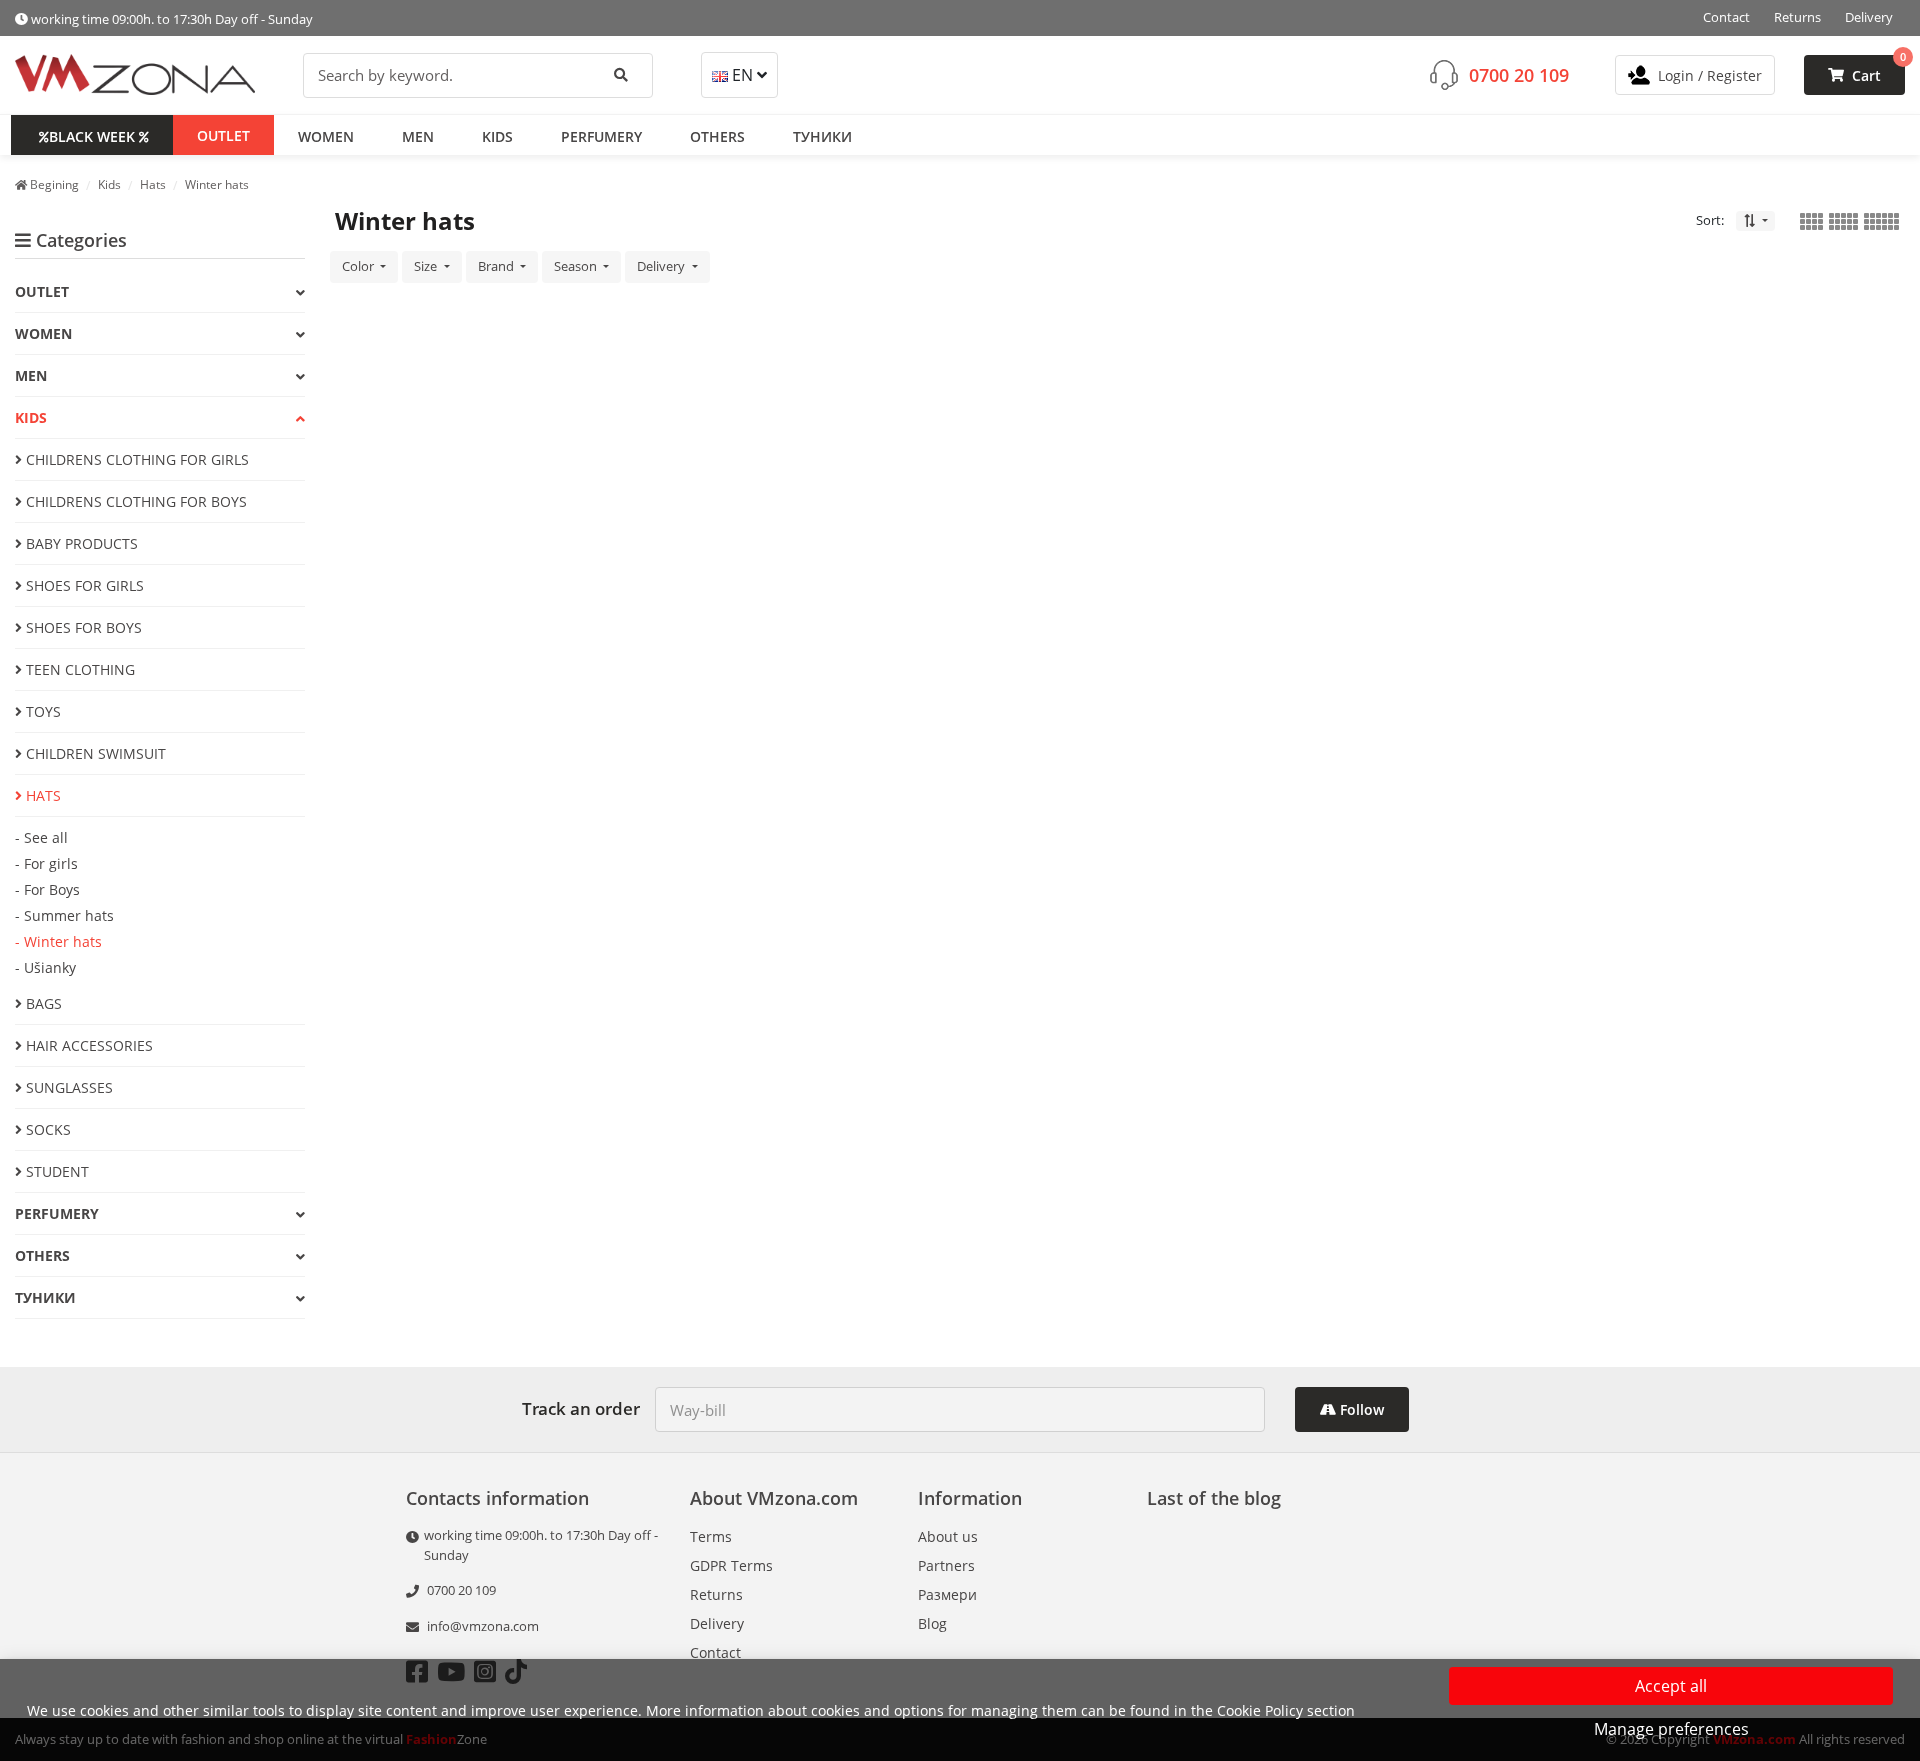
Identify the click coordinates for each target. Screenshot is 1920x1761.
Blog (932, 1623)
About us (948, 1536)
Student (55, 1171)
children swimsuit (94, 753)
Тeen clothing (78, 669)
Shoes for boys (82, 627)
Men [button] (418, 135)
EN (742, 75)
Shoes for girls (83, 585)
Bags (42, 1003)
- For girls (46, 863)
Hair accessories (87, 1045)
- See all (41, 837)
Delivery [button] (662, 266)
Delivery (1869, 17)
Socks (46, 1129)
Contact (1726, 17)
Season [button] (577, 266)
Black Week (92, 135)
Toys (41, 711)
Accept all (1671, 1686)
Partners (946, 1565)
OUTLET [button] (223, 134)
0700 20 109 (1519, 74)
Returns (1797, 17)
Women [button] (326, 135)
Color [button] (359, 266)
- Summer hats (64, 915)
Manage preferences (1671, 1729)
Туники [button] (822, 135)
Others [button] (717, 135)
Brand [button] (497, 266)
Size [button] (427, 266)
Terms (711, 1536)
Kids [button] (497, 135)
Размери (947, 1594)
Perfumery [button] (601, 135)
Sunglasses (67, 1087)
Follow (1360, 1409)
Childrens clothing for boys (134, 501)
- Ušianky (45, 967)
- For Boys (47, 889)
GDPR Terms (731, 1565)
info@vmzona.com (483, 1626)
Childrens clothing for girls (135, 459)
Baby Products (80, 543)
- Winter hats (58, 941)
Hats (41, 795)
